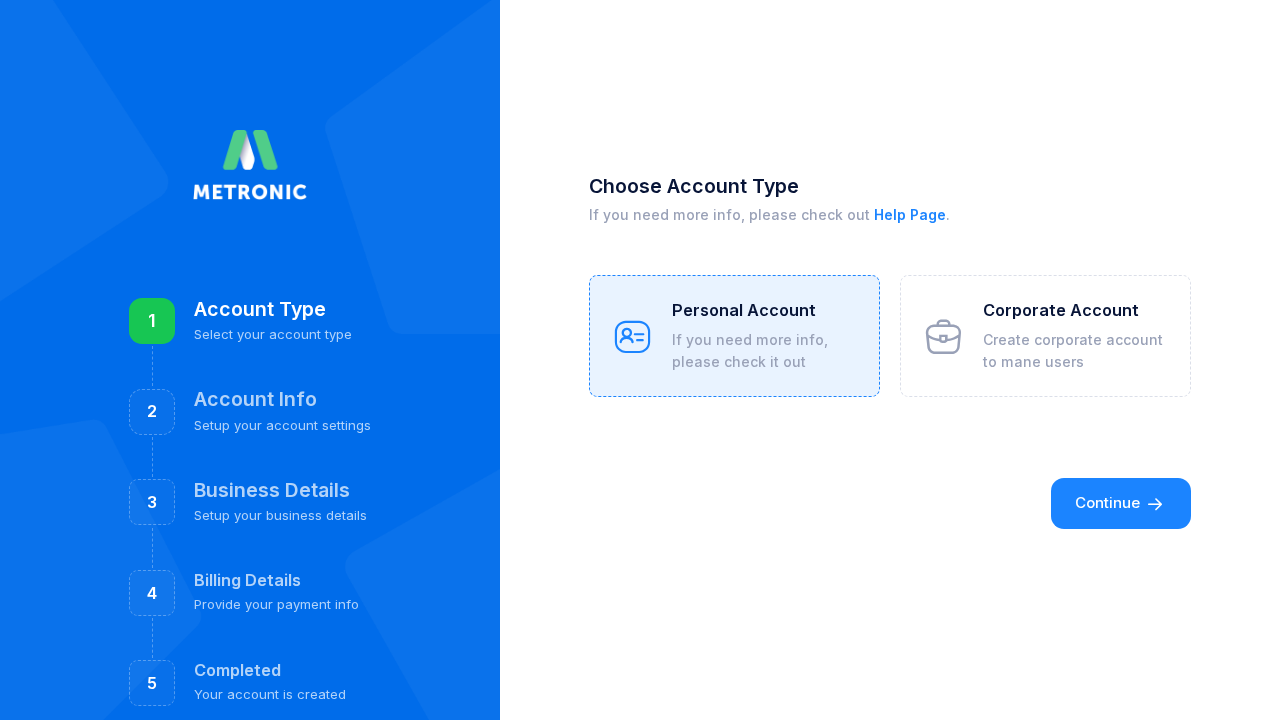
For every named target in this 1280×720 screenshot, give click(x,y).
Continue (1109, 503)
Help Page (910, 214)
